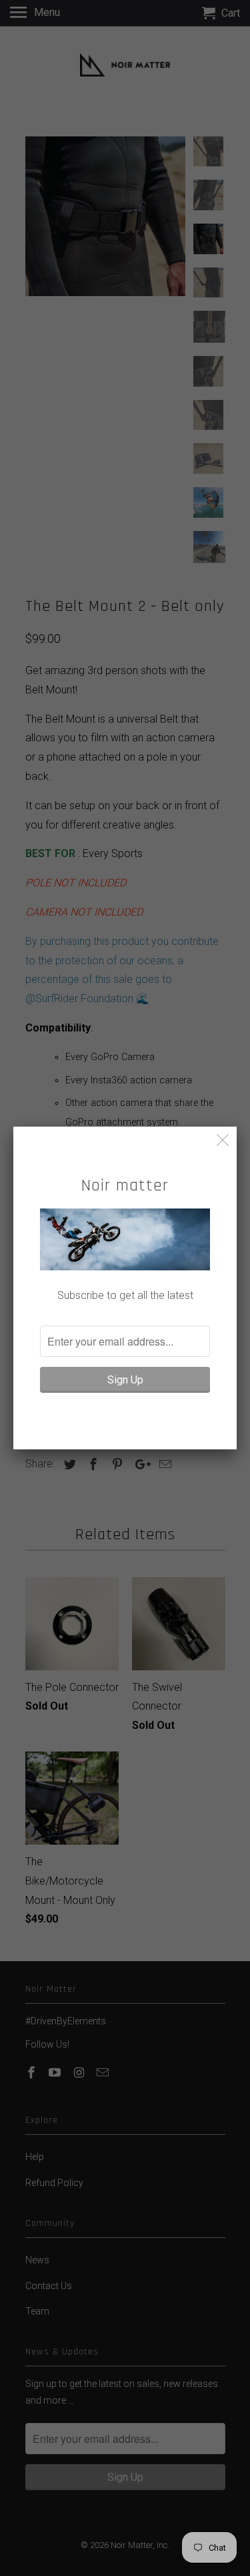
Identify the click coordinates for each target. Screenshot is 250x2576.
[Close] (223, 1140)
